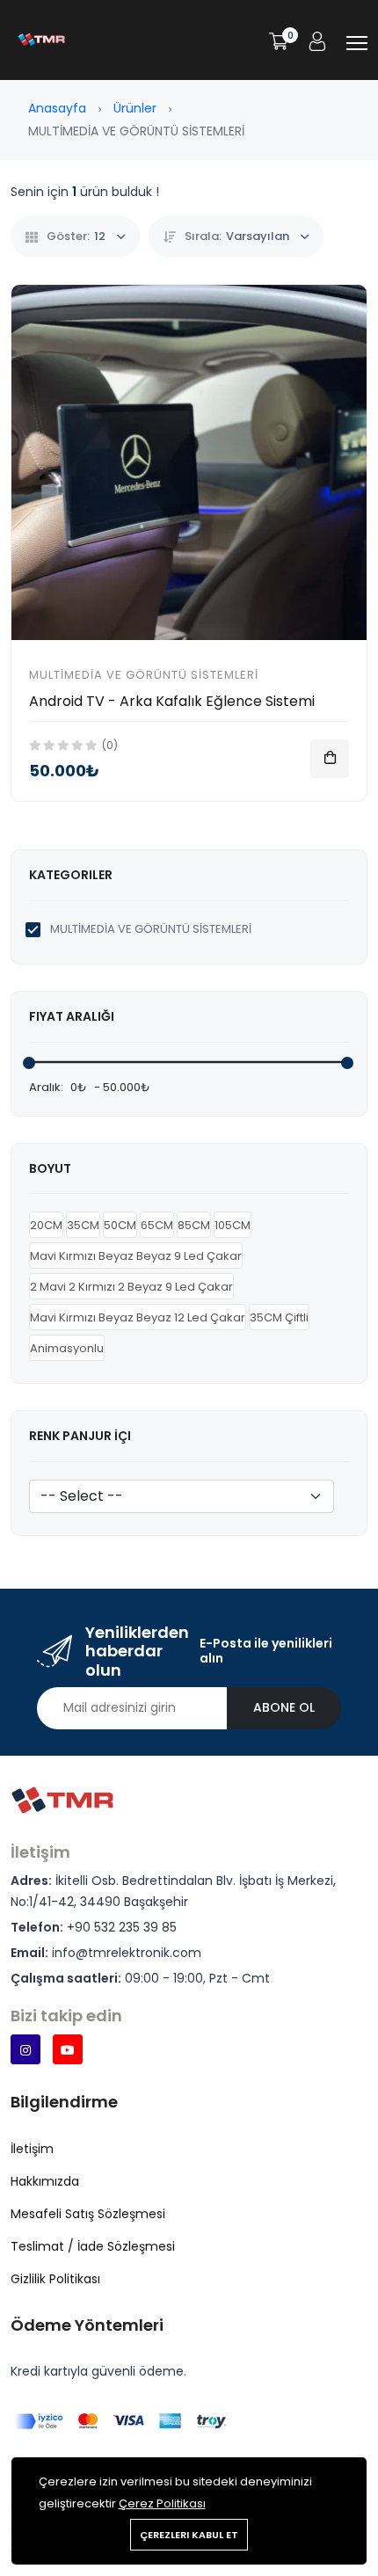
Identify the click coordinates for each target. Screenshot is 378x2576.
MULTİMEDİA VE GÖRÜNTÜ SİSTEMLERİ (144, 675)
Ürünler (135, 108)
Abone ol (284, 1707)
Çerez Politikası (162, 2503)
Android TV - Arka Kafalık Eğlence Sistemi (172, 701)
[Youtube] (68, 2049)
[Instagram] (25, 2049)
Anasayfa (57, 108)
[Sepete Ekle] (330, 759)
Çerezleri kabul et (189, 2535)
